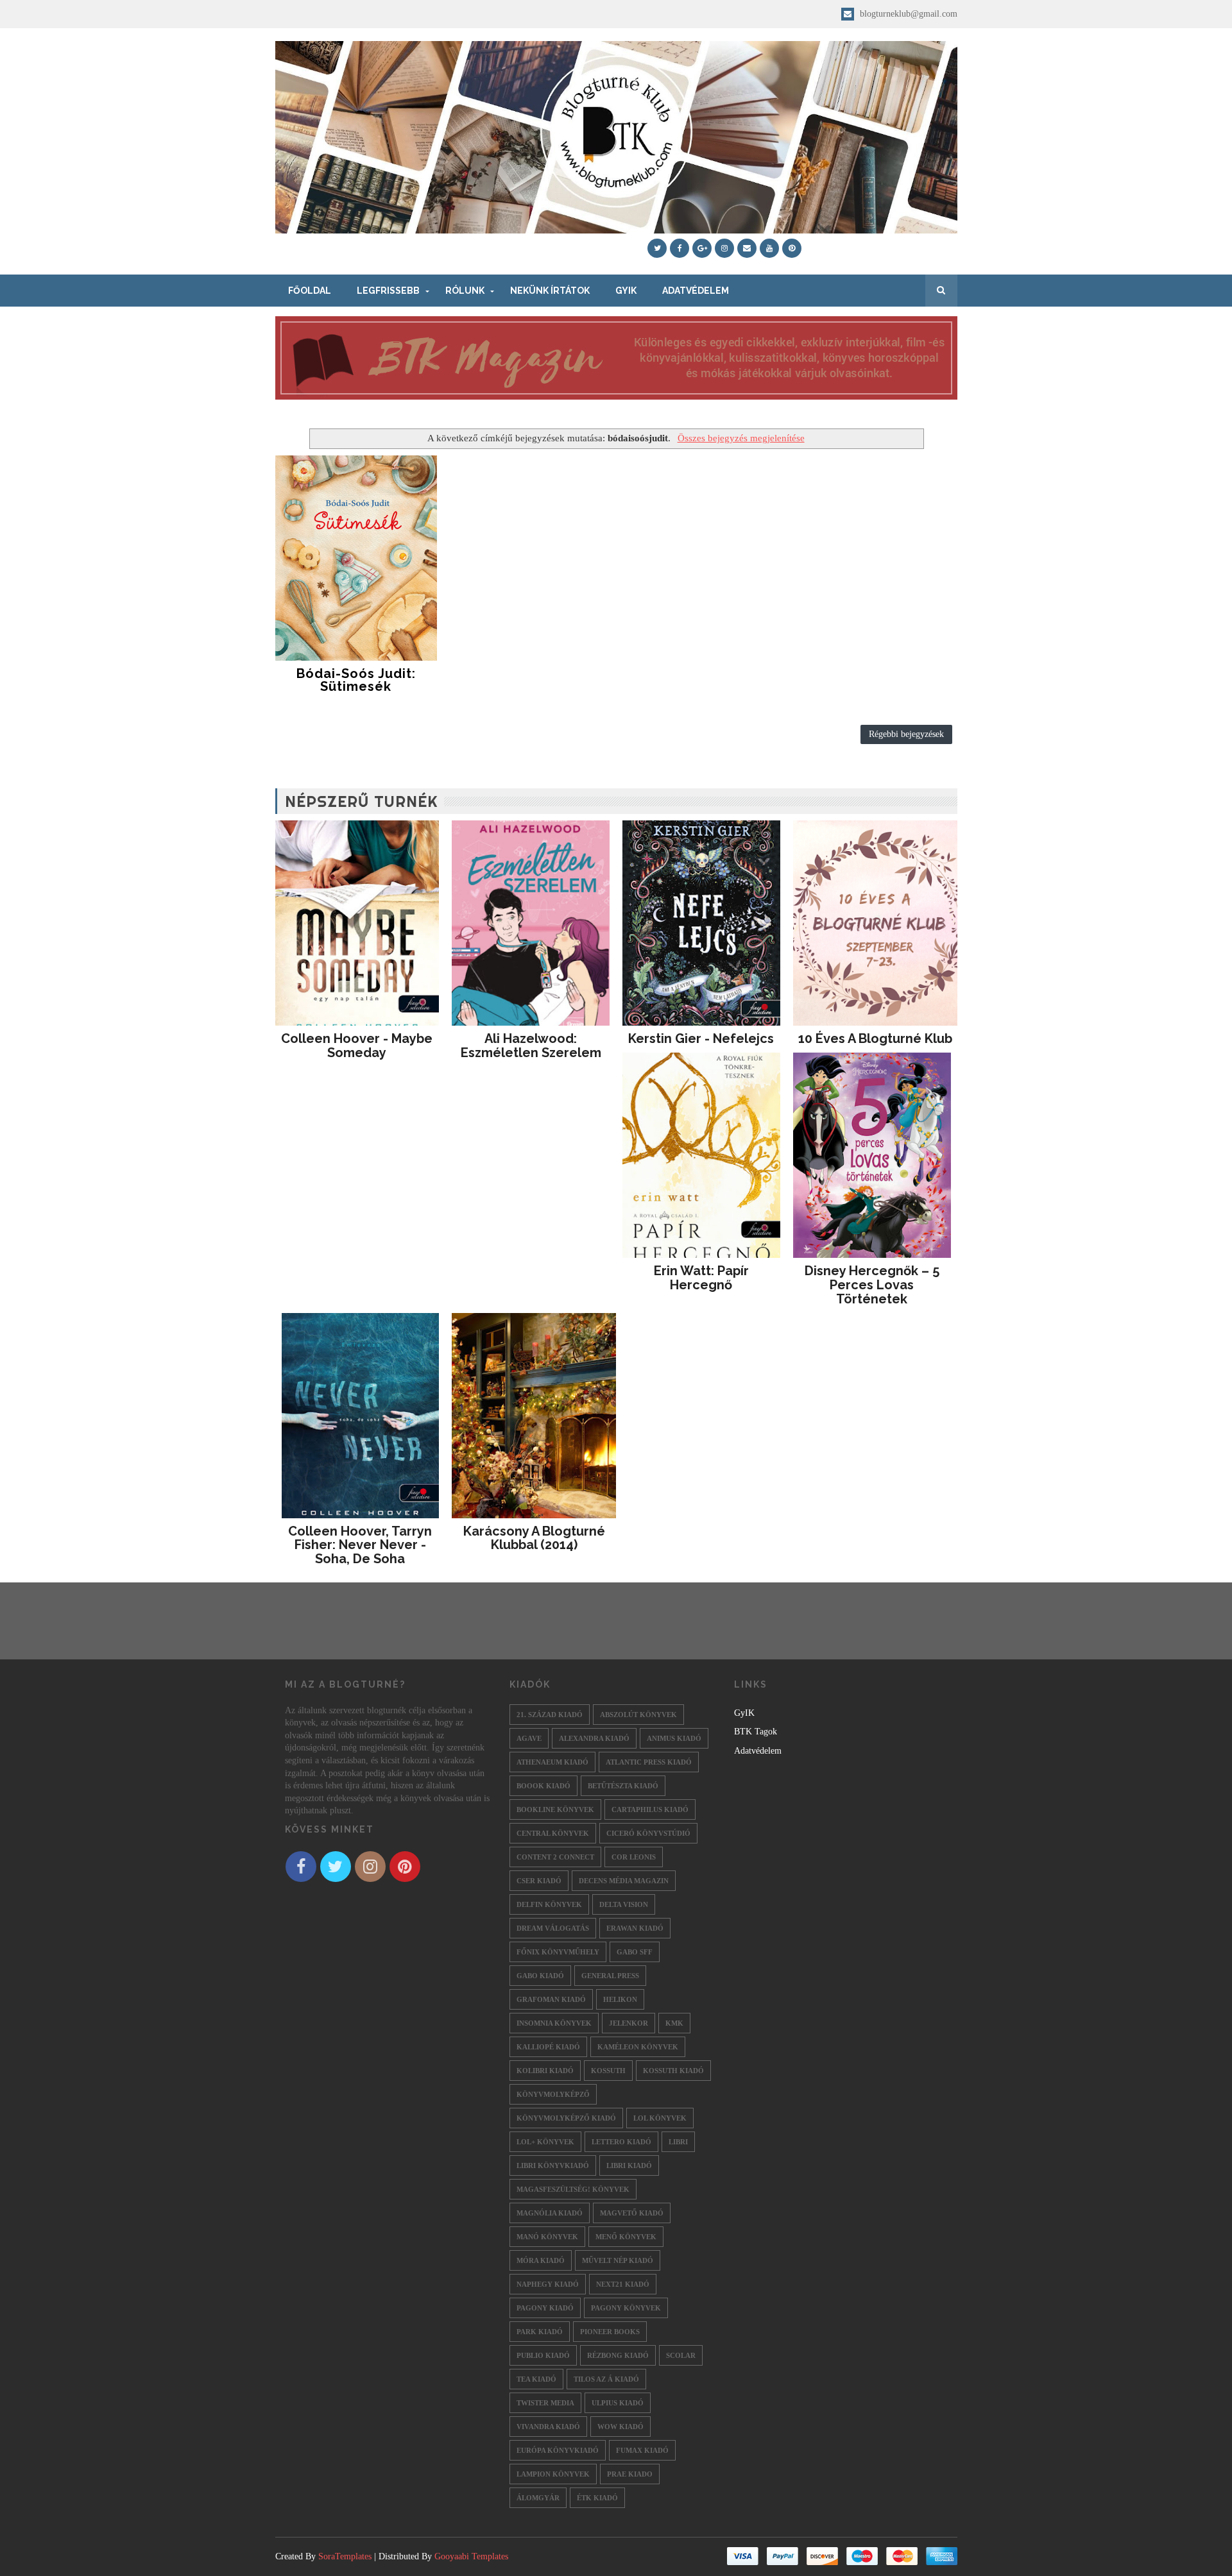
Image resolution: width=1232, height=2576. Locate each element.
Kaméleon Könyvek (638, 2047)
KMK (674, 2023)
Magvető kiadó (632, 2213)
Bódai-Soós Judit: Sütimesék (356, 680)
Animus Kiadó (674, 1738)
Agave (529, 1738)
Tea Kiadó (536, 2379)
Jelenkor (629, 2023)
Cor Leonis (634, 1857)
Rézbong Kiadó (618, 2355)
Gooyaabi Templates (471, 2556)
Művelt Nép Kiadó (618, 2260)
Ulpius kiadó (618, 2403)
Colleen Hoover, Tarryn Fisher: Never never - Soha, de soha (360, 1545)
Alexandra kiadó (594, 1738)
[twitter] (657, 248)
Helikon (620, 1999)
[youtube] (769, 248)
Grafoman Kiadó (551, 1999)
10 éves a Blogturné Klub (875, 1038)
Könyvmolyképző (553, 2094)
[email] (747, 248)
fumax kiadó (642, 2450)
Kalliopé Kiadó (548, 2047)
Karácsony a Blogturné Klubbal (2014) (534, 1538)
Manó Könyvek (547, 2237)
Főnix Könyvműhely (558, 1952)
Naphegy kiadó (548, 2284)
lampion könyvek (553, 2474)
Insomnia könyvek (554, 2023)
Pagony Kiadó (545, 2308)
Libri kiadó (629, 2165)
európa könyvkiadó (558, 2450)
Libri (678, 2142)
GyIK (626, 291)
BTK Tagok (756, 1732)
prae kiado (630, 2474)
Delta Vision (624, 1904)
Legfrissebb (388, 291)
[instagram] (724, 248)
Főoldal (310, 291)
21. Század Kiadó (550, 1715)
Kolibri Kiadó (545, 2071)
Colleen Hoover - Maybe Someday (357, 1046)
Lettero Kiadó (621, 2142)
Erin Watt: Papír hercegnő (701, 1278)
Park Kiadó (540, 2332)
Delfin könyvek (549, 1904)
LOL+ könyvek (545, 2142)
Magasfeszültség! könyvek (573, 2189)
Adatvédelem (696, 291)
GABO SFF (635, 1952)
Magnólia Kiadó (550, 2213)
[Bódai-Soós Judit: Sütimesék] (356, 558)
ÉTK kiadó (597, 2498)
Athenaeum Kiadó (552, 1762)
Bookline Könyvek (555, 1809)
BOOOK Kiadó (543, 1786)
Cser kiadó (539, 1881)
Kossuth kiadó (673, 2071)
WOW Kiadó (620, 2427)
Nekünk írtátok (550, 291)
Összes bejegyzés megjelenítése (741, 438)
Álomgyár (538, 2498)
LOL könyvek (660, 2118)
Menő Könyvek (626, 2237)
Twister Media (545, 2403)
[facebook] (680, 248)
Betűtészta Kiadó (623, 1786)
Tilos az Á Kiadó (606, 2379)
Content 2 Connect (555, 1857)
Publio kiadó (543, 2355)
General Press (610, 1976)
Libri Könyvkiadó (553, 2165)
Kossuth (608, 2071)
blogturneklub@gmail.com (907, 14)
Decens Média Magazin (624, 1881)
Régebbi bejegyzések (906, 734)
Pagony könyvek (626, 2308)
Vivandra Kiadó (548, 2427)
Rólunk (465, 291)
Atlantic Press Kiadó (649, 1762)
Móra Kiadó (541, 2260)
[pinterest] (792, 248)
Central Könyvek (553, 1833)
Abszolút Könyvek (638, 1715)
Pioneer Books (610, 2332)
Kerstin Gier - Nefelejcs (701, 1038)
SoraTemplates (345, 2556)
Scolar (681, 2355)
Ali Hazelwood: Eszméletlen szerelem (531, 1046)
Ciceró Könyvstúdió (648, 1833)
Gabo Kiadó (540, 1976)
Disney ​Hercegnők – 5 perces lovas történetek (872, 1285)
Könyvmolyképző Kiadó (566, 2118)
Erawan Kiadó (635, 1928)
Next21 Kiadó (623, 2284)
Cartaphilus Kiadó (650, 1809)
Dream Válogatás (553, 1928)
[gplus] (702, 248)
